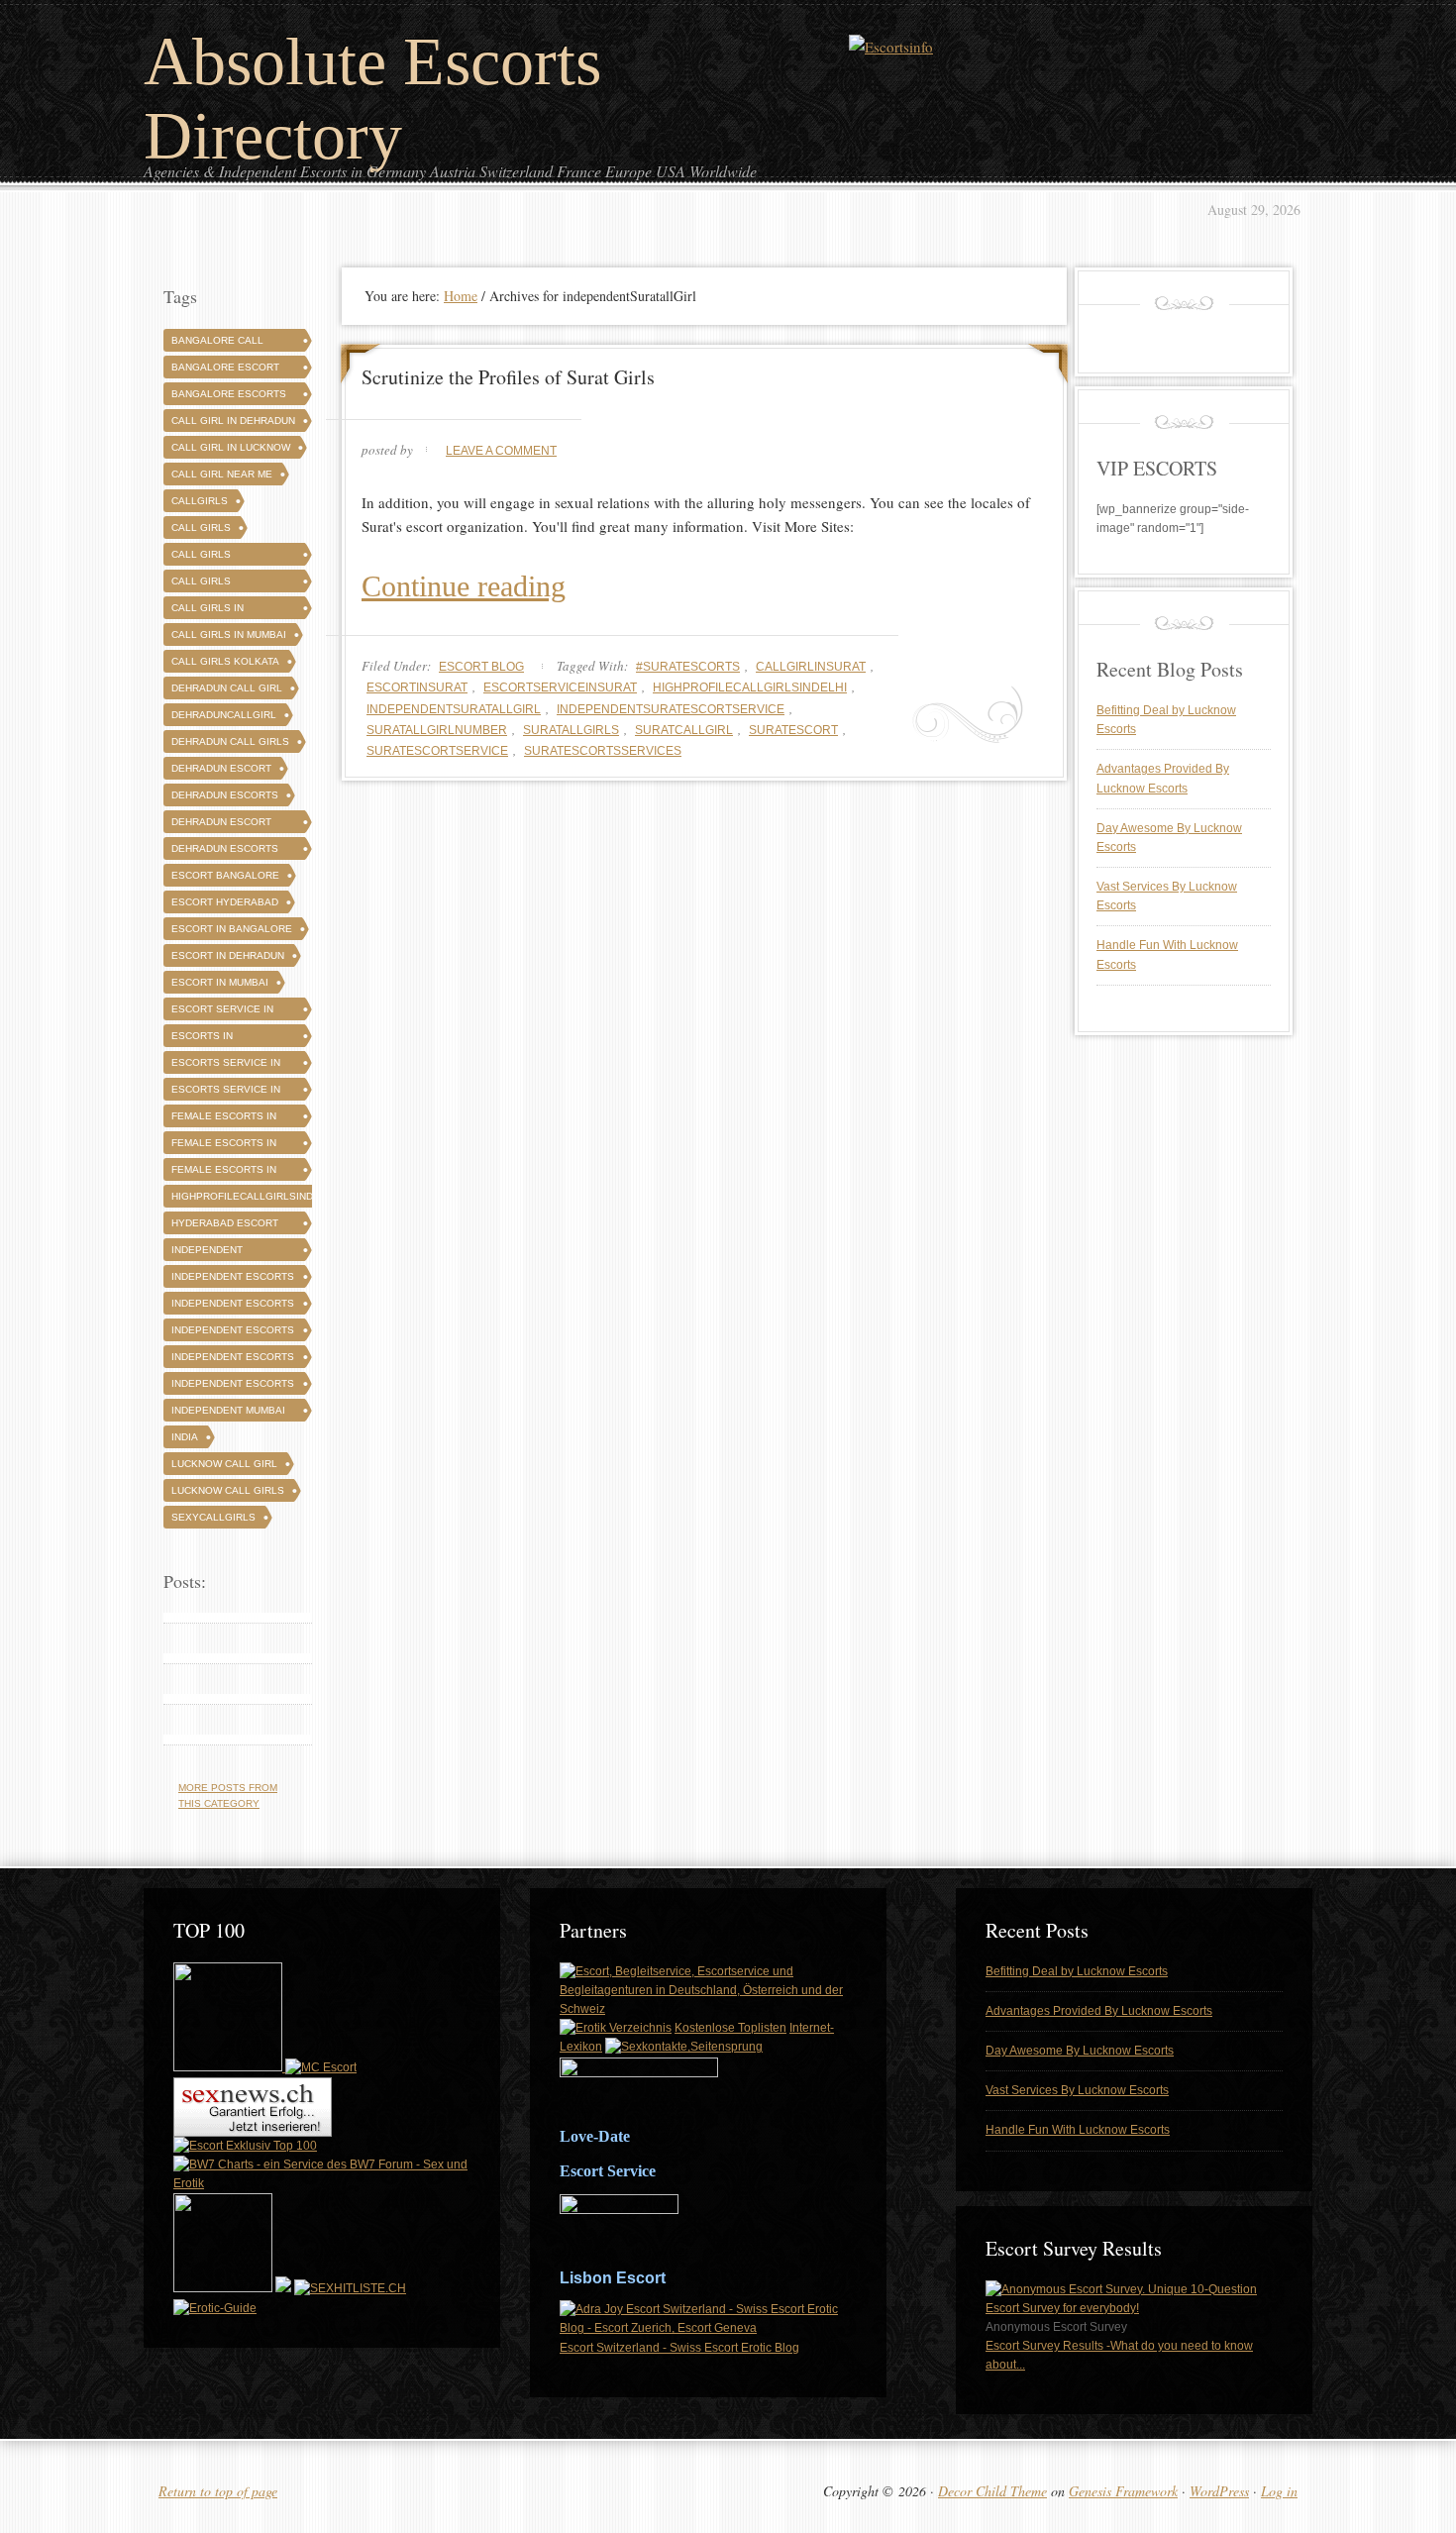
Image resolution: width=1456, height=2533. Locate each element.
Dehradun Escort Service (221, 825)
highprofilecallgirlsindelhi (750, 687)
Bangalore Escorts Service (229, 397)
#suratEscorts (688, 667)
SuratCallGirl (684, 730)
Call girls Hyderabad (203, 584)
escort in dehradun (228, 955)
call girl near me (222, 474)
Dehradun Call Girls (230, 741)
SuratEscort (793, 730)
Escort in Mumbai (220, 982)
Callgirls (200, 501)
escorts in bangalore (203, 1039)
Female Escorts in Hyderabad (224, 1146)
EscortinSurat (417, 687)
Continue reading (464, 586)
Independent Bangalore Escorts (229, 1253)
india (185, 1437)
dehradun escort (221, 768)
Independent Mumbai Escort (228, 1413)
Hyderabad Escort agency (225, 1226)
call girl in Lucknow (231, 447)
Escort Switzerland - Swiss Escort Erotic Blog (679, 2348)
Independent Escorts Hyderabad (233, 1306)
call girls (201, 528)
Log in (1279, 2491)
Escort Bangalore (225, 875)
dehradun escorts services (225, 851)
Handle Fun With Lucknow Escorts (1078, 2130)
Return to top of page (218, 2491)
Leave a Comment (501, 451)
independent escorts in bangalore (233, 1333)
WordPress (1219, 2491)
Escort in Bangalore (232, 929)
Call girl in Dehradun (233, 421)
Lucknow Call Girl (224, 1464)
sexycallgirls (213, 1517)
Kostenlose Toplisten (730, 2028)
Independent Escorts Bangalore (233, 1279)
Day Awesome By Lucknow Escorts (1080, 2051)
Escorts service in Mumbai (226, 1092)
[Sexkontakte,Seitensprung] (684, 2047)
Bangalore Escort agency (225, 370)
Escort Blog (481, 667)
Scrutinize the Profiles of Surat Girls (508, 377)
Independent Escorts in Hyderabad (233, 1360)
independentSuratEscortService (671, 709)
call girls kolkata (225, 661)
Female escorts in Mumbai (224, 1172)
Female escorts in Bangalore (224, 1119)
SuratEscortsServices (603, 751)
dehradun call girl (227, 688)
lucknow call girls (228, 1490)
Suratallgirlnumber (437, 730)
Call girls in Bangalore (208, 611)
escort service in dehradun (222, 1012)
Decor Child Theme (992, 2491)
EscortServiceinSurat (560, 687)
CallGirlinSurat (811, 667)
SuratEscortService (437, 751)
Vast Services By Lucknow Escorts (1077, 2090)
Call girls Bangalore (203, 557)
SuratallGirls (571, 730)
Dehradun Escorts (225, 795)
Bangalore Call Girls (217, 343)
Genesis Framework (1123, 2491)
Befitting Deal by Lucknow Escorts (1077, 1971)
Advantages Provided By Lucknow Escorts (1099, 2011)
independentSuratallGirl (454, 709)
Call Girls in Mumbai (229, 634)
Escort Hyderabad (225, 902)
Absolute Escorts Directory (372, 99)
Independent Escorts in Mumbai (233, 1386)
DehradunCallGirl (224, 715)
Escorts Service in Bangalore (226, 1065)
